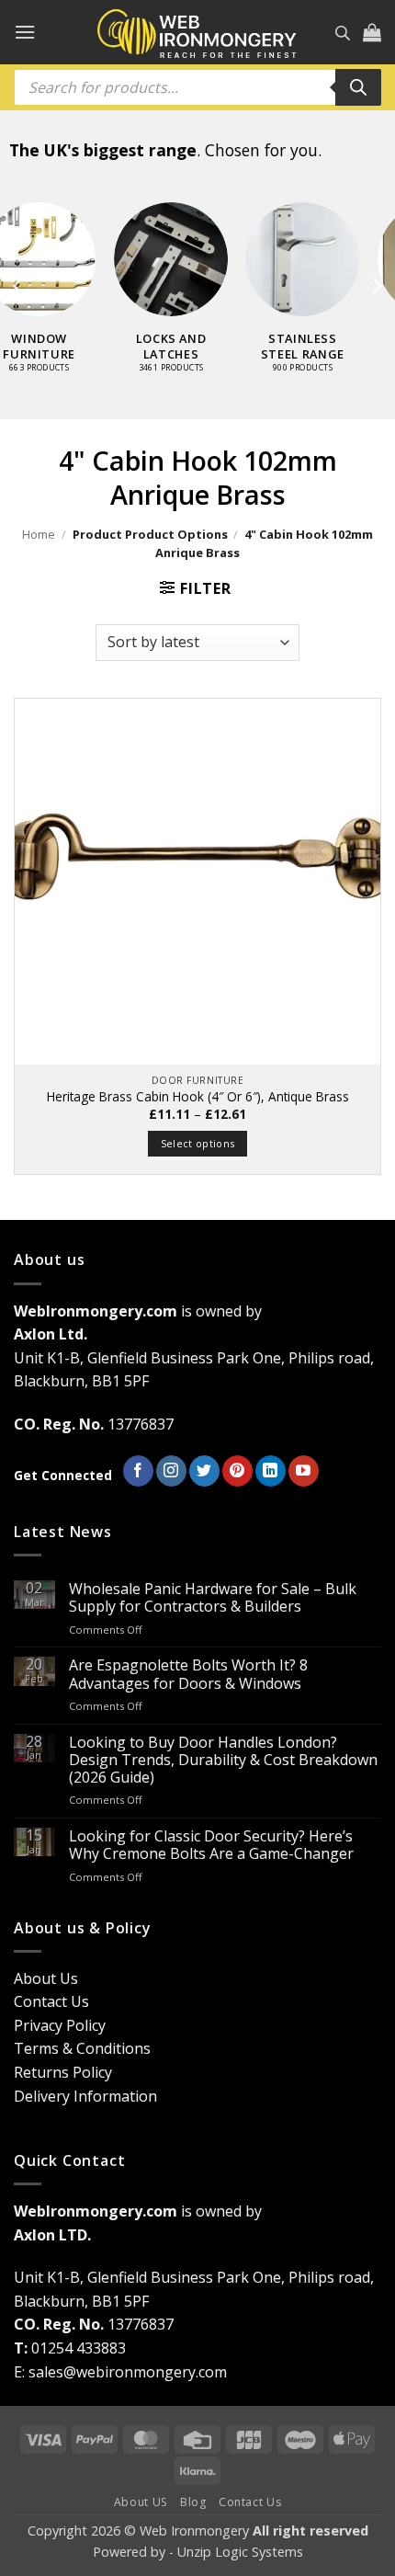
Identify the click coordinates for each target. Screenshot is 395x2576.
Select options (198, 1143)
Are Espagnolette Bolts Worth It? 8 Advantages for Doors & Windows (188, 1674)
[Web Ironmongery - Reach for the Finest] (197, 33)
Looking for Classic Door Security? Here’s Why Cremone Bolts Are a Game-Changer (211, 1845)
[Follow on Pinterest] (237, 1471)
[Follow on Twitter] (204, 1471)
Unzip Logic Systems (240, 2552)
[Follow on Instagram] (171, 1471)
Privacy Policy (60, 2025)
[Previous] (19, 286)
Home (39, 534)
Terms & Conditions (82, 2048)
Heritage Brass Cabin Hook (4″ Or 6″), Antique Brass (198, 1097)
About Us (46, 1978)
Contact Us (51, 2001)
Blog (193, 2502)
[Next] (376, 286)
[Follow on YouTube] (304, 1471)
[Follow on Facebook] (138, 1471)
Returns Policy (63, 2072)
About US (141, 2502)
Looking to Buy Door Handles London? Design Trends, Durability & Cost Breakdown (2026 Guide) (223, 1761)
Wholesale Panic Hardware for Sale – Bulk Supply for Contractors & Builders (213, 1598)
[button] (25, 32)
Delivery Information (85, 2096)
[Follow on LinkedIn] (271, 1471)
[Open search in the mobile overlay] (343, 33)
